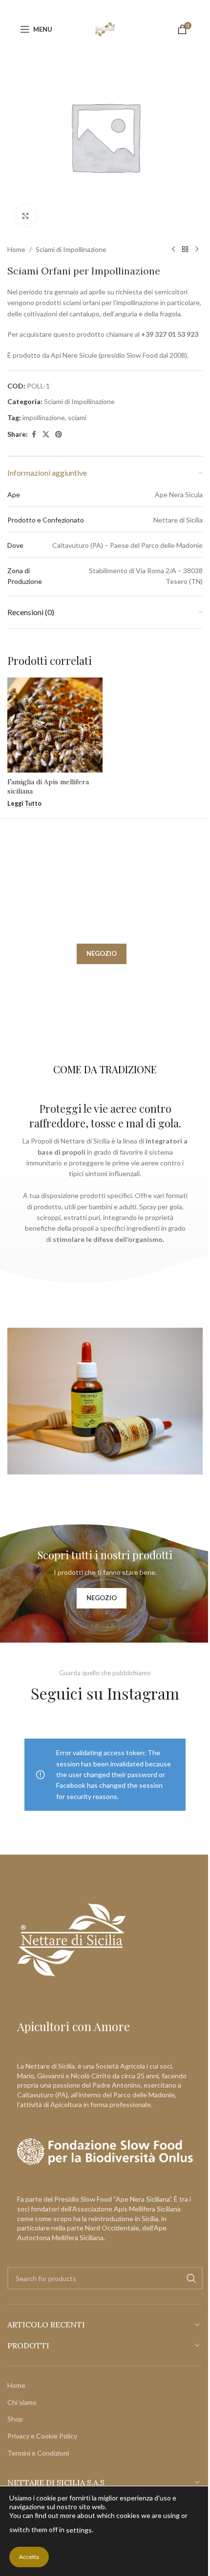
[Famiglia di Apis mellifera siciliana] (55, 725)
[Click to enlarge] (26, 216)
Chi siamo (22, 2402)
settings (79, 2530)
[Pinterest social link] (59, 435)
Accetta (29, 2557)
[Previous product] (173, 250)
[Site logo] (105, 29)
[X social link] (46, 435)
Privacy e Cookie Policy (42, 2436)
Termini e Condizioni (38, 2453)
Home (16, 249)
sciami (77, 417)
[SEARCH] (191, 2278)
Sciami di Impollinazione (71, 249)
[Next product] (197, 250)
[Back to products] (185, 250)
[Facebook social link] (34, 435)
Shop (15, 2419)
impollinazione (44, 417)
